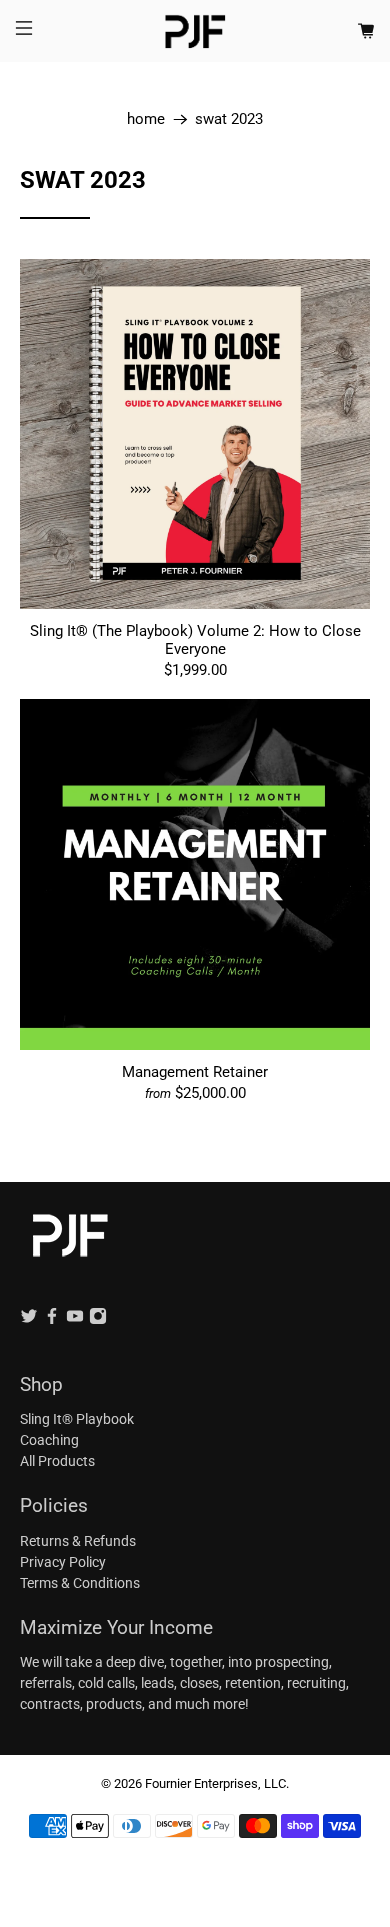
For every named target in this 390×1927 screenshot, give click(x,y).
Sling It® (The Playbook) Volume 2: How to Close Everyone (195, 640)
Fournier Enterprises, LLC (215, 1783)
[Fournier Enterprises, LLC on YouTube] (75, 1320)
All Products (57, 1461)
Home (146, 119)
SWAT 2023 (229, 119)
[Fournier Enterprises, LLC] (195, 31)
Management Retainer (195, 1072)
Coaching (49, 1440)
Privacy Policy (63, 1562)
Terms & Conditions (80, 1583)
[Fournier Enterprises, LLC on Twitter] (29, 1320)
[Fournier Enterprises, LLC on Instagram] (98, 1320)
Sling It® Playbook (77, 1419)
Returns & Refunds (78, 1541)
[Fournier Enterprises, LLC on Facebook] (52, 1320)
